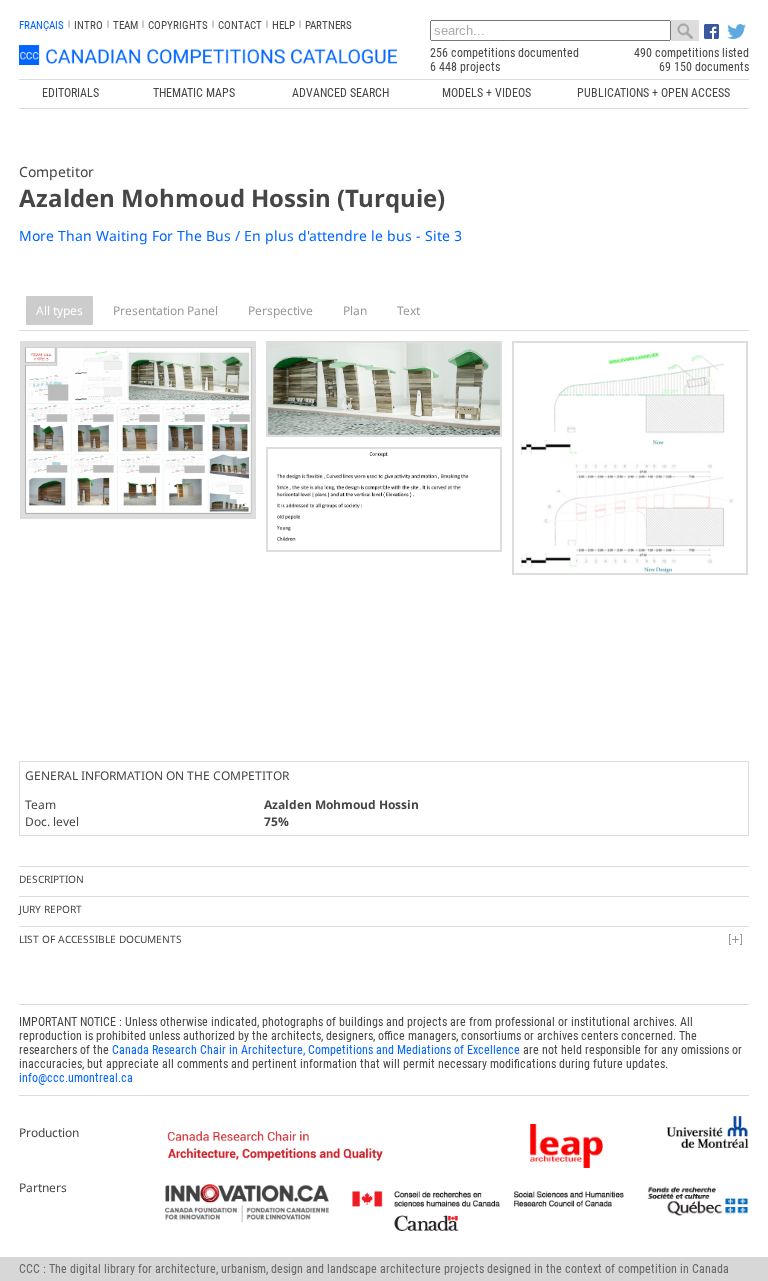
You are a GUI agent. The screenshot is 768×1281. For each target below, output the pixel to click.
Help (283, 25)
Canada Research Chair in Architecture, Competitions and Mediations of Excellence (316, 1050)
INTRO (88, 25)
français (41, 25)
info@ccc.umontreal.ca (76, 1078)
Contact (240, 25)
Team (125, 25)
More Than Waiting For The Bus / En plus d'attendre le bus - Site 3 (240, 235)
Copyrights (178, 25)
